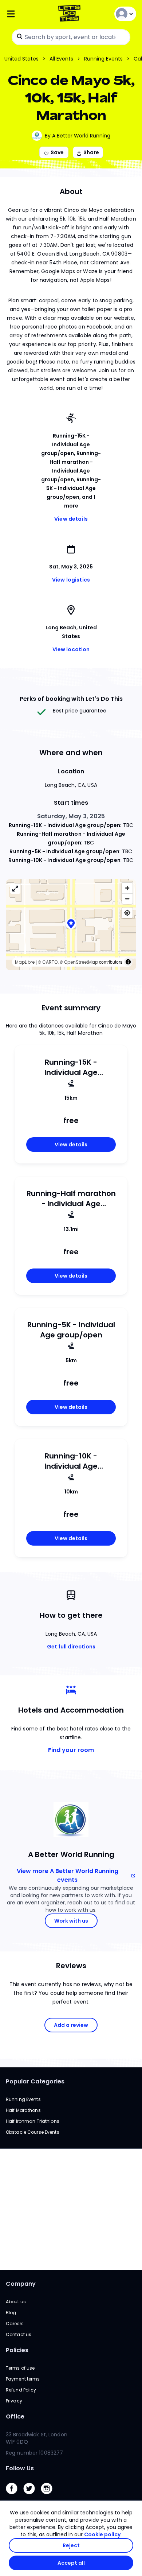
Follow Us (20, 2468)
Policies (17, 2350)
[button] (71, 924)
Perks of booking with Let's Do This (71, 699)
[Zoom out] (127, 899)
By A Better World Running (78, 136)
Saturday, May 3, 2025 (71, 816)
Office (15, 2416)
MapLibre (25, 962)
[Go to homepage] (71, 14)
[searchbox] (71, 37)
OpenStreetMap (81, 962)
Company (21, 2284)
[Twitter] (32, 2496)
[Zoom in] (127, 888)
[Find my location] (127, 913)
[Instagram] (50, 2496)
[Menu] (27, 14)
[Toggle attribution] (128, 962)
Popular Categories (35, 2081)
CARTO (50, 962)
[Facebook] (15, 2496)
